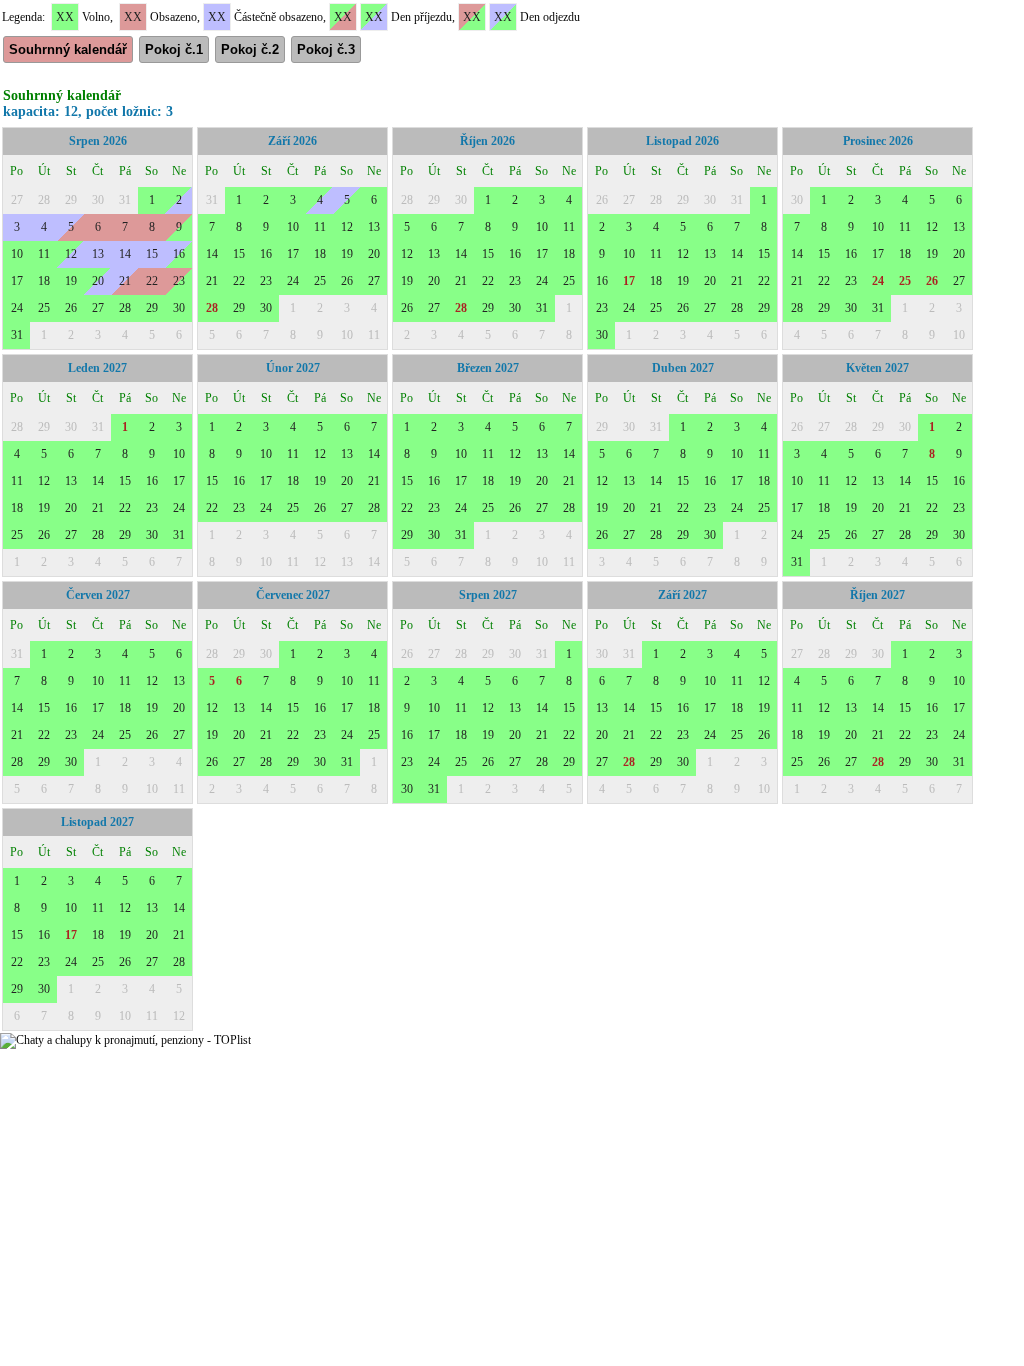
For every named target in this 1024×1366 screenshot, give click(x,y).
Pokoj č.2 (250, 49)
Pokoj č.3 (326, 49)
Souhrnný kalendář (68, 49)
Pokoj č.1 (174, 49)
